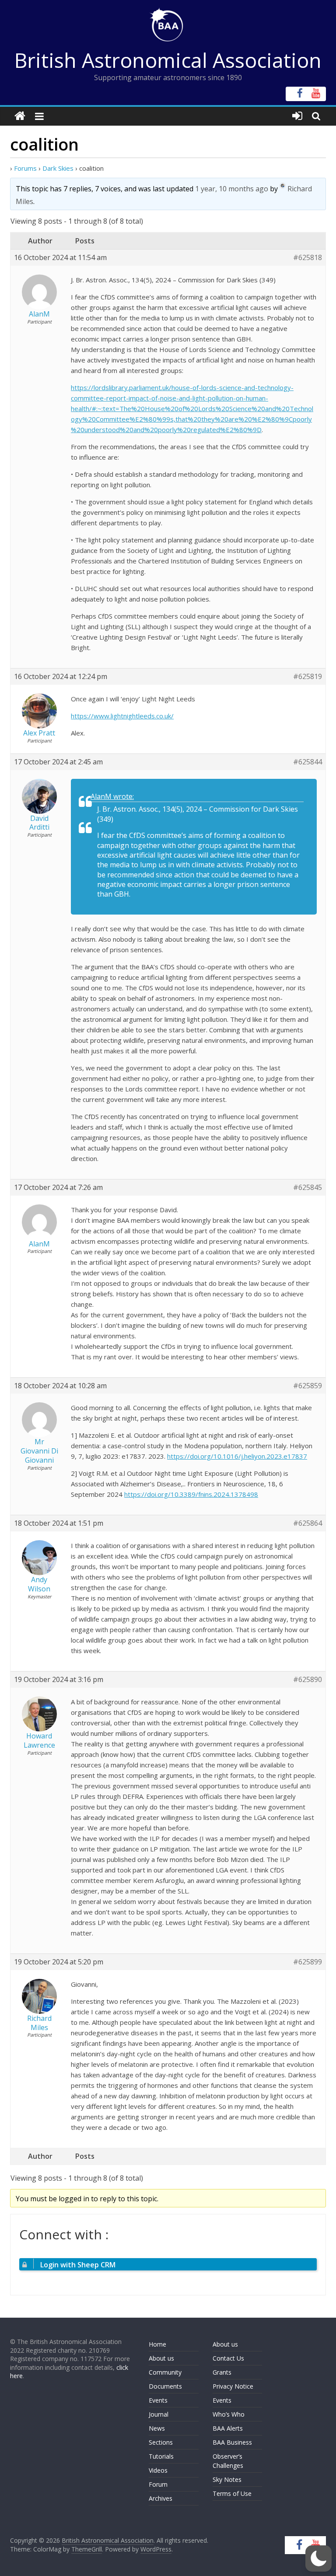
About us (161, 2358)
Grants (222, 2372)
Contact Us (228, 2358)
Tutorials (161, 2456)
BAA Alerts (228, 2428)
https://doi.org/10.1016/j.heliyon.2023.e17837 (237, 1456)
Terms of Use (232, 2493)
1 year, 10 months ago (232, 189)
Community (165, 2372)
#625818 (308, 258)
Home (157, 2344)
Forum (158, 2484)
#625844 (308, 762)
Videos (158, 2470)
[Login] (297, 116)
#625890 (308, 1680)
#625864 (308, 1523)
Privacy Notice (233, 2386)
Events (158, 2400)
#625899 (308, 1962)
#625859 (308, 1386)
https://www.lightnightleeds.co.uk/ (122, 716)
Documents (165, 2386)
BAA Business (232, 2442)
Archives (161, 2498)
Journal (159, 2414)
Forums (25, 168)
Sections (161, 2442)
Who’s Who (229, 2414)
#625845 (308, 1188)
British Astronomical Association (168, 60)
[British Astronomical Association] (20, 116)
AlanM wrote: (112, 796)
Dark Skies (58, 168)
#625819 (308, 677)
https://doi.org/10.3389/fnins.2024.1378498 (191, 1494)
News (157, 2428)
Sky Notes (227, 2479)
